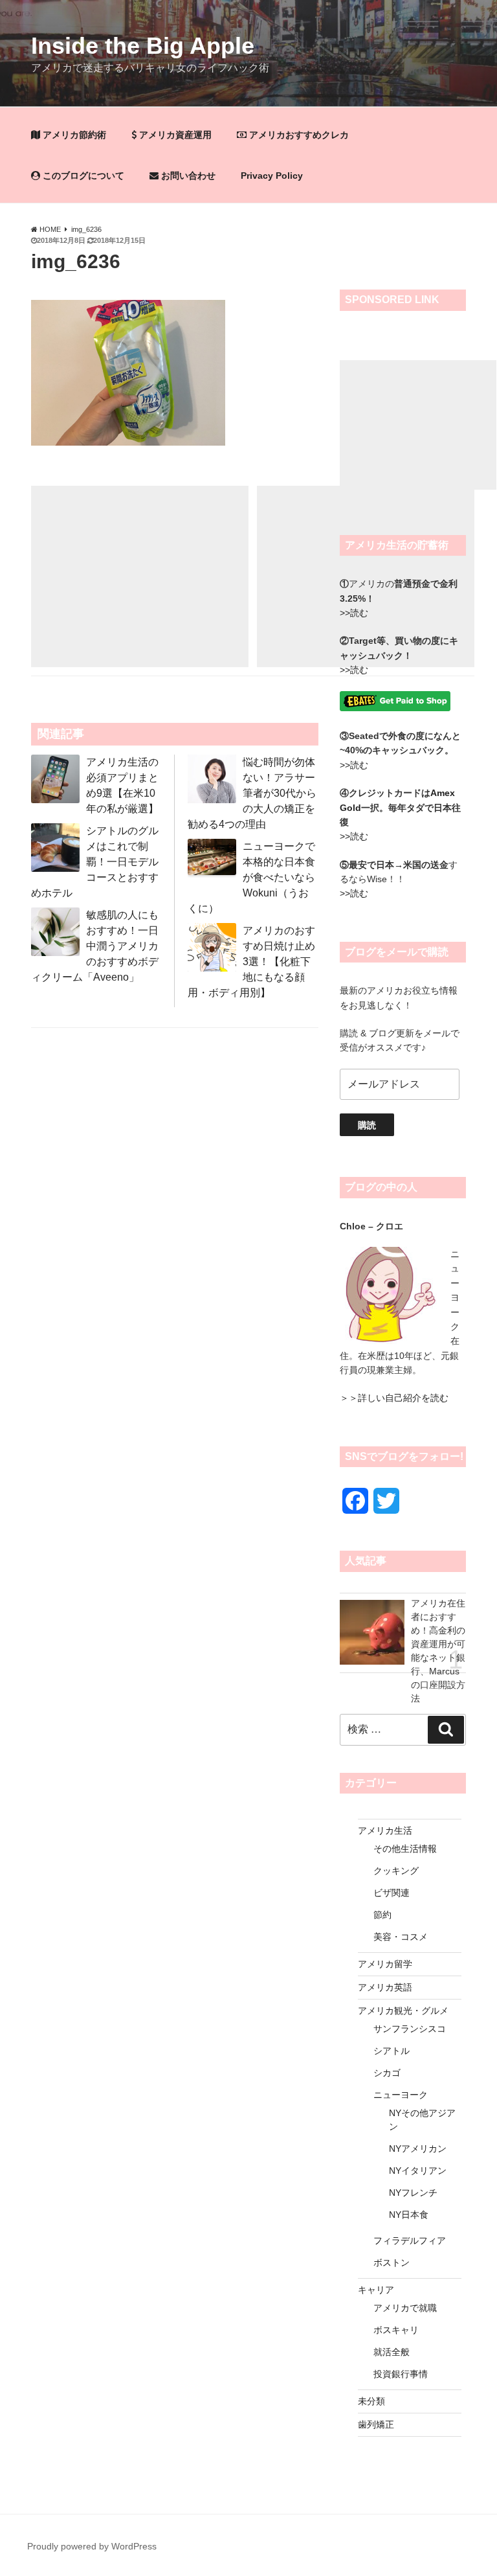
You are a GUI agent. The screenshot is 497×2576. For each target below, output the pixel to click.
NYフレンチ (413, 2193)
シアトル (392, 2051)
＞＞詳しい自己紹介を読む (394, 1398)
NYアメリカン (418, 2149)
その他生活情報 (405, 1849)
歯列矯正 (376, 2424)
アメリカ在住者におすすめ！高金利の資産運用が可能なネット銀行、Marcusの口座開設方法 (438, 1636)
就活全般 (392, 2352)
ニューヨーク (401, 2095)
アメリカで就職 (405, 2308)
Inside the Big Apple (143, 46)
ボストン (392, 2263)
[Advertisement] (140, 576)
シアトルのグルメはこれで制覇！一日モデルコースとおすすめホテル (95, 862)
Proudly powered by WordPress (92, 2546)
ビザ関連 (392, 1893)
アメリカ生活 (385, 1830)
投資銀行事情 (401, 2374)
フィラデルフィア (410, 2240)
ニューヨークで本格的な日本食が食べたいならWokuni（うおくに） (251, 877)
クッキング (396, 1871)
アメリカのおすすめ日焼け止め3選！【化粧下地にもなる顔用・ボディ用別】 (251, 962)
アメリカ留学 (385, 1964)
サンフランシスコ (410, 2029)
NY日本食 (409, 2215)
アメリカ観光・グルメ (403, 2011)
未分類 (371, 2401)
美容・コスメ (401, 1937)
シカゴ (387, 2073)
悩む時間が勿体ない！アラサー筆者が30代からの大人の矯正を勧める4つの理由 (252, 793)
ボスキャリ (396, 2330)
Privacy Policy (272, 176)
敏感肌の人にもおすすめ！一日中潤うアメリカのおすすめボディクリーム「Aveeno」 (95, 946)
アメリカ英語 (385, 1987)
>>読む (354, 670)
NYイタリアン (418, 2171)
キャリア (376, 2290)
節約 (382, 1915)
